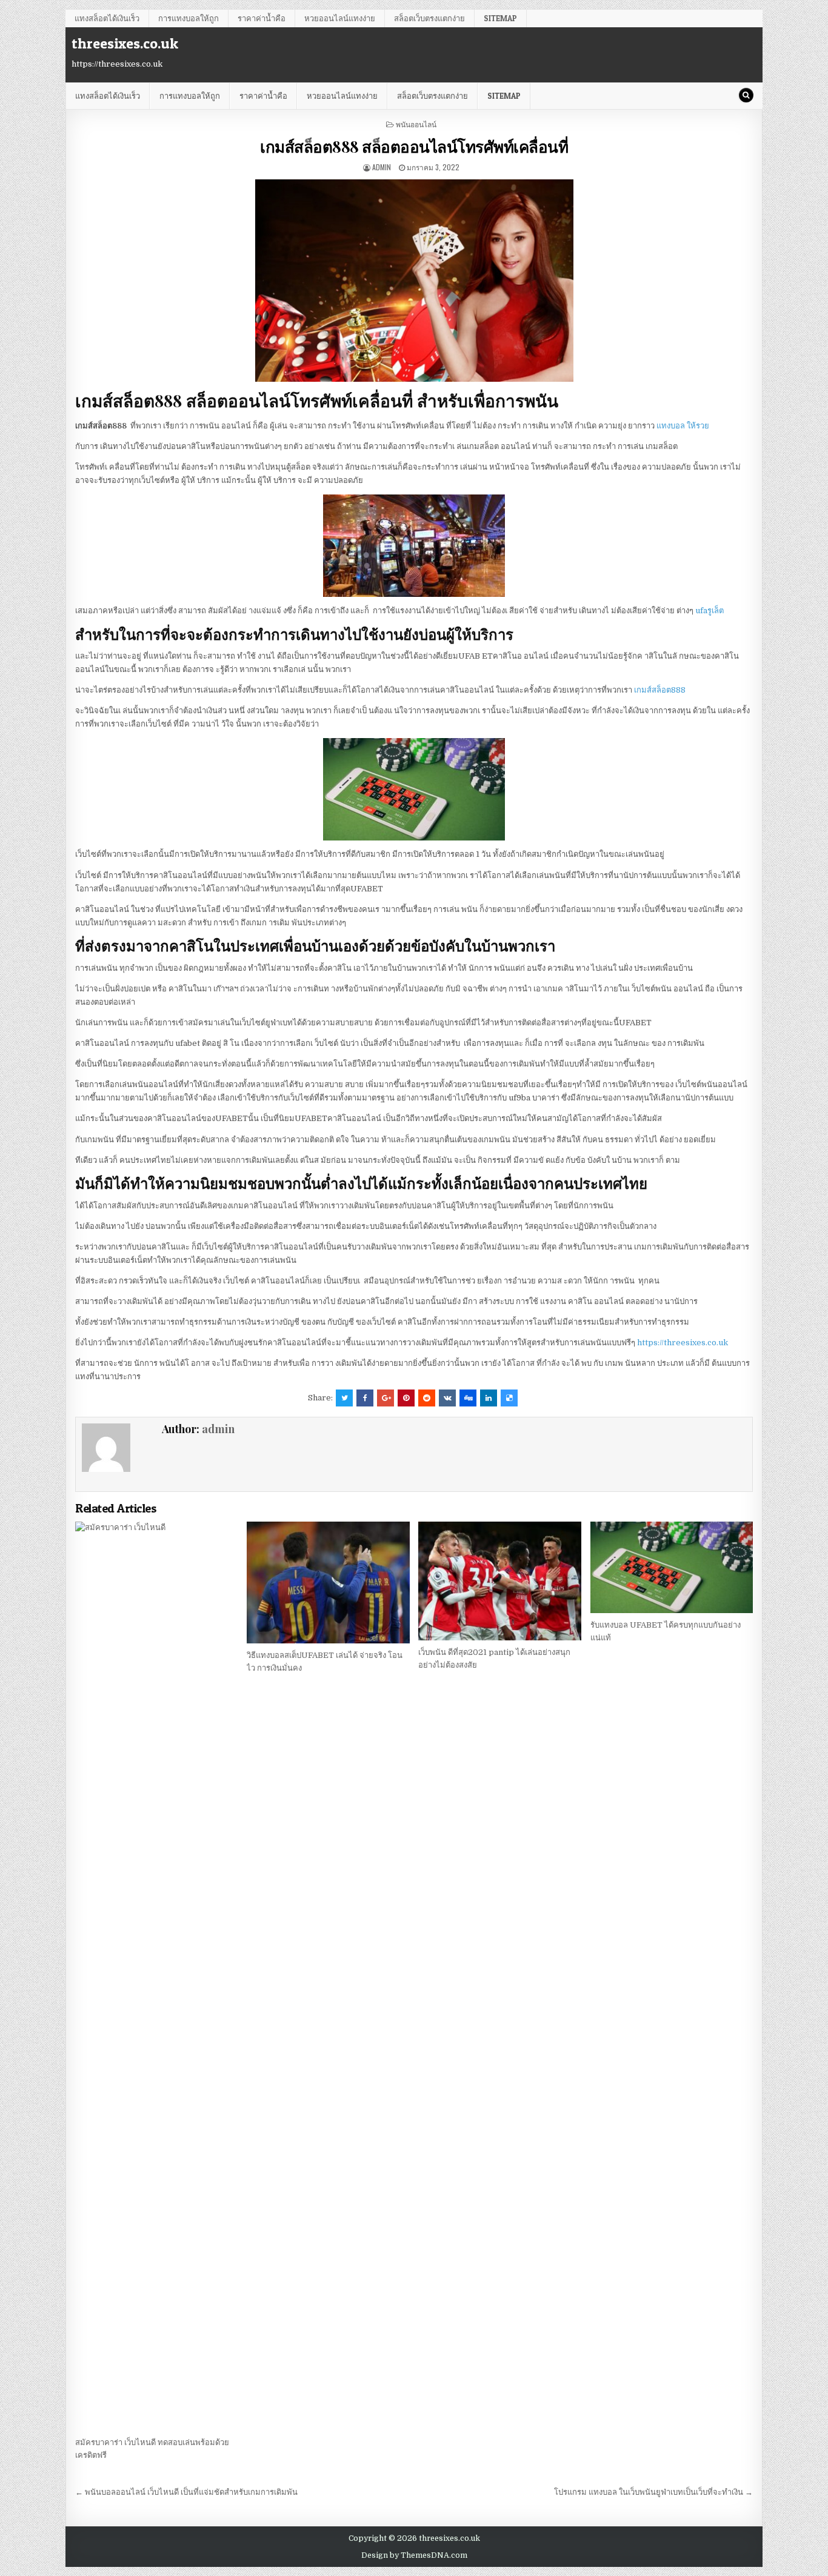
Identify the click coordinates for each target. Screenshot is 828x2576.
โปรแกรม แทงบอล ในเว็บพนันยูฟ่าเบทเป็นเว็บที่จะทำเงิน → (653, 2492)
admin (382, 167)
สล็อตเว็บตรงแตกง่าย (429, 18)
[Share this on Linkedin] (489, 1398)
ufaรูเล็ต (709, 611)
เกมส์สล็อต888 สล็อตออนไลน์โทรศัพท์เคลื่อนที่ (414, 146)
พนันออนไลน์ (416, 124)
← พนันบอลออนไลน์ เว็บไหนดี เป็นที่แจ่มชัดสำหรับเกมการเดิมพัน (186, 2492)
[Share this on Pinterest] (406, 1398)
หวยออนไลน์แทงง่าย (340, 18)
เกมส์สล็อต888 (660, 690)
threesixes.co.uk (125, 43)
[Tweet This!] (344, 1398)
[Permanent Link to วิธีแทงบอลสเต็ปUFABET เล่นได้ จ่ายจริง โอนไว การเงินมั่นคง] (328, 1583)
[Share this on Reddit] (427, 1398)
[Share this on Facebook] (365, 1398)
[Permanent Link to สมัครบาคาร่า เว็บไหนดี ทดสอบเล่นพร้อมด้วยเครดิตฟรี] (156, 1976)
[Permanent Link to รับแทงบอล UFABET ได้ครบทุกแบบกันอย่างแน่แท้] (672, 1567)
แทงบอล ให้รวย (683, 426)
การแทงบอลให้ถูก (189, 18)
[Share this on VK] (447, 1398)
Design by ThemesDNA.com (414, 2555)
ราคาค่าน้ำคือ (262, 18)
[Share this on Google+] (386, 1398)
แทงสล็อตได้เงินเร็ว (107, 18)
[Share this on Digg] (468, 1398)
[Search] (746, 95)
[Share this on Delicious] (509, 1398)
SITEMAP (500, 18)
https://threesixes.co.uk (683, 1343)
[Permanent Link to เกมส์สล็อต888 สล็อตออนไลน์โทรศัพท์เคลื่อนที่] (414, 281)
